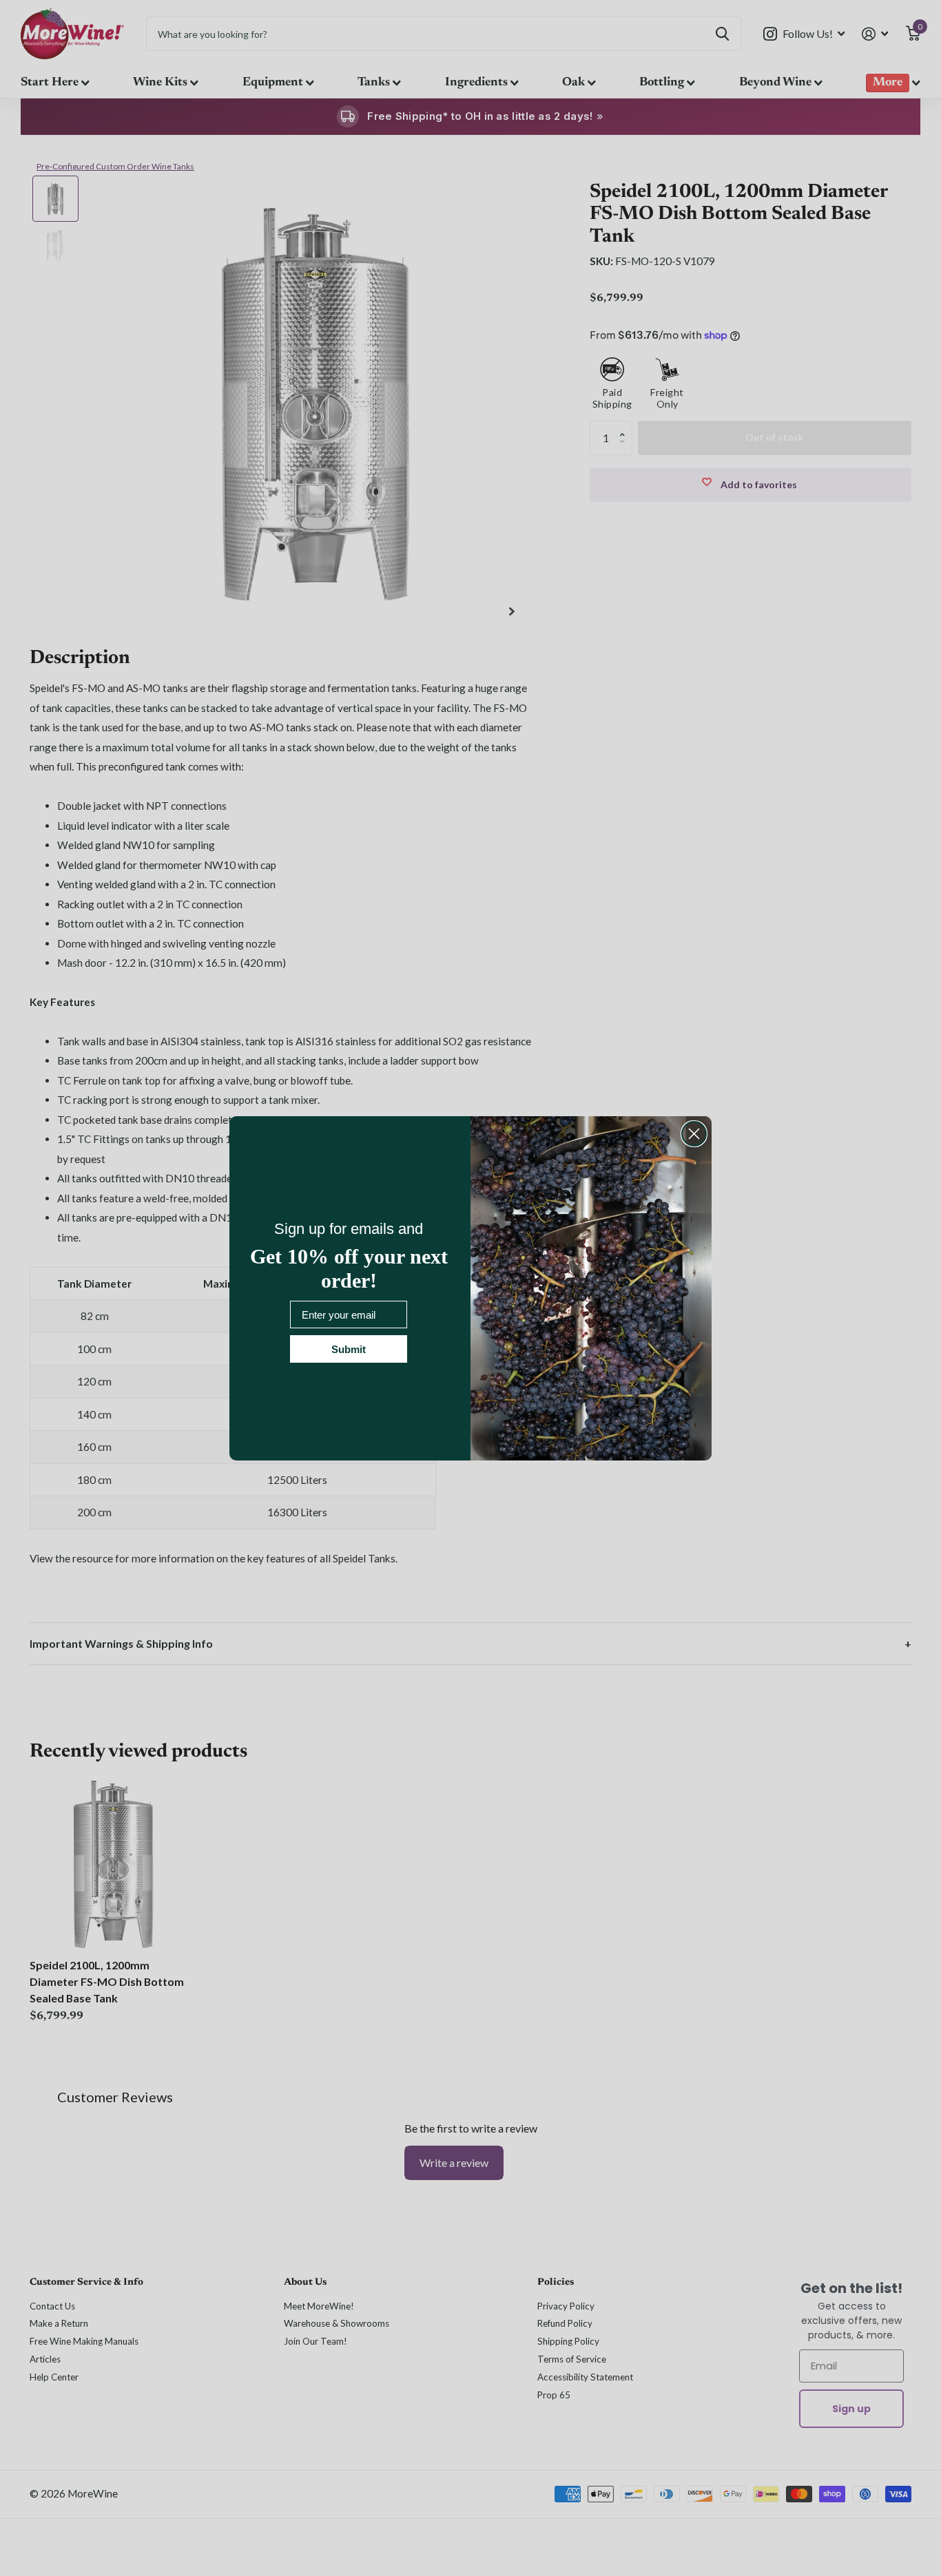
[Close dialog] (694, 1134)
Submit (349, 1349)
